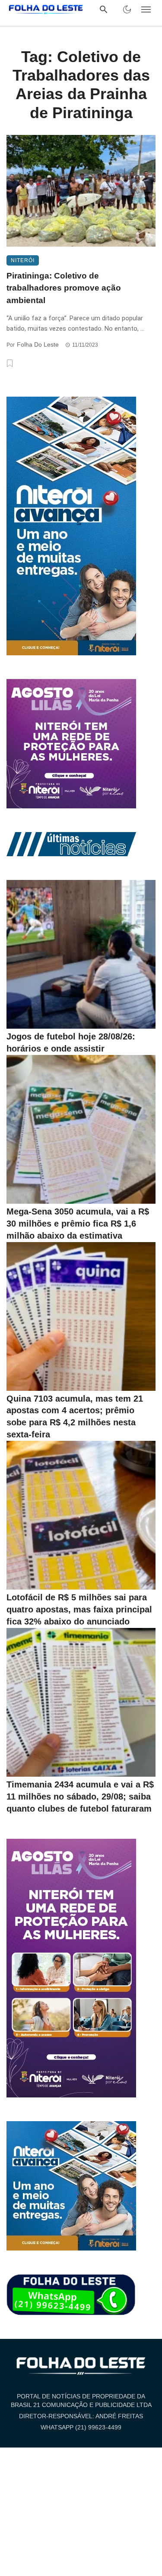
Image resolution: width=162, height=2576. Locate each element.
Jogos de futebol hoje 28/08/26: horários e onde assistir (71, 1042)
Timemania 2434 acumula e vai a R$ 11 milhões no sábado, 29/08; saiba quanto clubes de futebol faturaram (80, 1797)
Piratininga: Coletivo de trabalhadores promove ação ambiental (64, 288)
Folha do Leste (38, 344)
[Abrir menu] (146, 9)
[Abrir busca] (104, 9)
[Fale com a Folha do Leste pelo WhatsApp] (71, 2295)
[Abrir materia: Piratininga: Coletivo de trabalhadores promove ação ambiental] (81, 191)
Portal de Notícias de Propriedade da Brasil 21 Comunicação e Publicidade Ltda (81, 2401)
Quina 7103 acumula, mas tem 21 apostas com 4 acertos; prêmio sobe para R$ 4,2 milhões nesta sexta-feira (75, 1417)
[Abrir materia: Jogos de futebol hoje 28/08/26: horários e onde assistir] (81, 954)
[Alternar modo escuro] (127, 9)
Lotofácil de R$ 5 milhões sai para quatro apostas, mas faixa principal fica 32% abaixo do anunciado (79, 1609)
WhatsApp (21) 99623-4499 (81, 2427)
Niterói (23, 260)
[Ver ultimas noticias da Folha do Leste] (71, 844)
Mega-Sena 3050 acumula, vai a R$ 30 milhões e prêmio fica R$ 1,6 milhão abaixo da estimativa (78, 1224)
